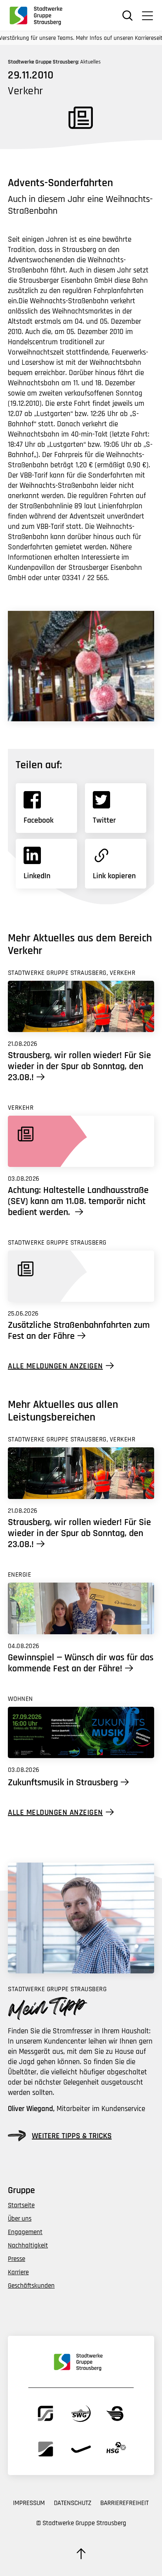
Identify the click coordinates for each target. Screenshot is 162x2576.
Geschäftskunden (31, 2286)
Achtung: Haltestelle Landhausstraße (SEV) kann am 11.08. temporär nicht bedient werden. (78, 1201)
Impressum (29, 2503)
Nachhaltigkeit (28, 2246)
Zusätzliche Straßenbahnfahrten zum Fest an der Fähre (79, 1331)
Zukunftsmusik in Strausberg (63, 1783)
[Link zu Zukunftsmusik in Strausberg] (81, 1733)
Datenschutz (73, 2503)
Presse (17, 2259)
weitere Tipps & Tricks (72, 2136)
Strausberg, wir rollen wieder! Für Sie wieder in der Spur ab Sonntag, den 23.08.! (79, 1066)
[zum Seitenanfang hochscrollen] (81, 2554)
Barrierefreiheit (124, 2503)
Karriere (18, 2272)
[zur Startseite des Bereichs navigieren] (39, 15)
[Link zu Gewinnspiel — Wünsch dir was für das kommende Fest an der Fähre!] (81, 1608)
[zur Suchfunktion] (128, 16)
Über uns (20, 2219)
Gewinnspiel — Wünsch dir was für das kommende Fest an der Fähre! (81, 1663)
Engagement (25, 2232)
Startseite (21, 2205)
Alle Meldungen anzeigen (55, 1366)
